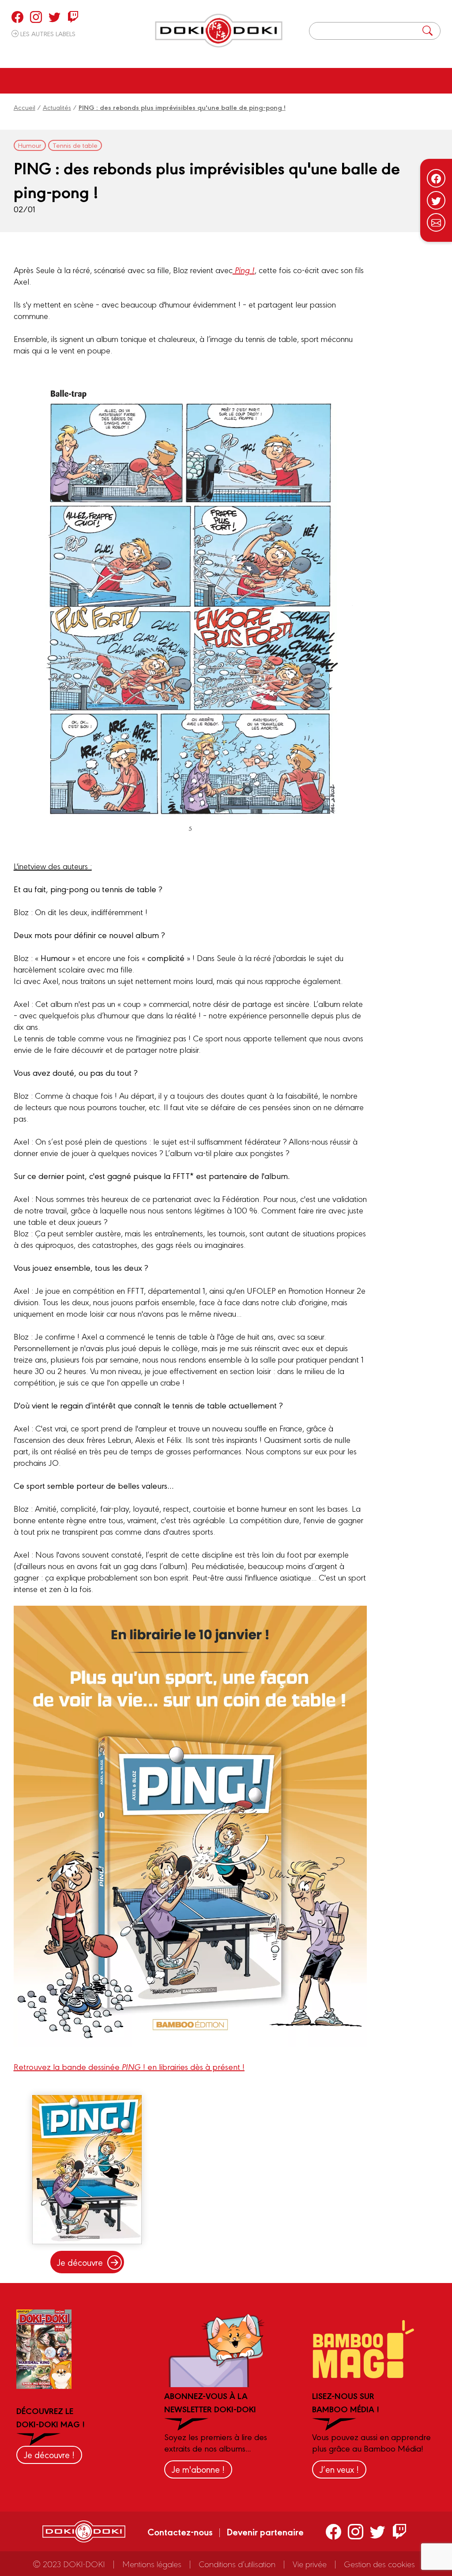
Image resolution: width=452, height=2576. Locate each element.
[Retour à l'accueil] (219, 31)
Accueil (24, 107)
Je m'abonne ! (198, 2469)
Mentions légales (152, 2564)
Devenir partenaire (265, 2531)
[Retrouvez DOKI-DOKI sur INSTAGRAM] (36, 17)
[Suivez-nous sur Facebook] (436, 178)
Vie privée (310, 2564)
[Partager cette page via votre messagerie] (436, 222)
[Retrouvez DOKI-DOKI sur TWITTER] (55, 17)
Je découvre (80, 2262)
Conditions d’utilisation (237, 2564)
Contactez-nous (180, 2531)
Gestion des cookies (379, 2564)
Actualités (57, 107)
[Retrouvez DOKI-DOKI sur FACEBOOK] (17, 17)
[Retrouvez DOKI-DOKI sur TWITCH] (73, 17)
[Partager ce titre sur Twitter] (436, 200)
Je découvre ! (49, 2454)
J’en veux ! (339, 2469)
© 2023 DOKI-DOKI (69, 2564)
